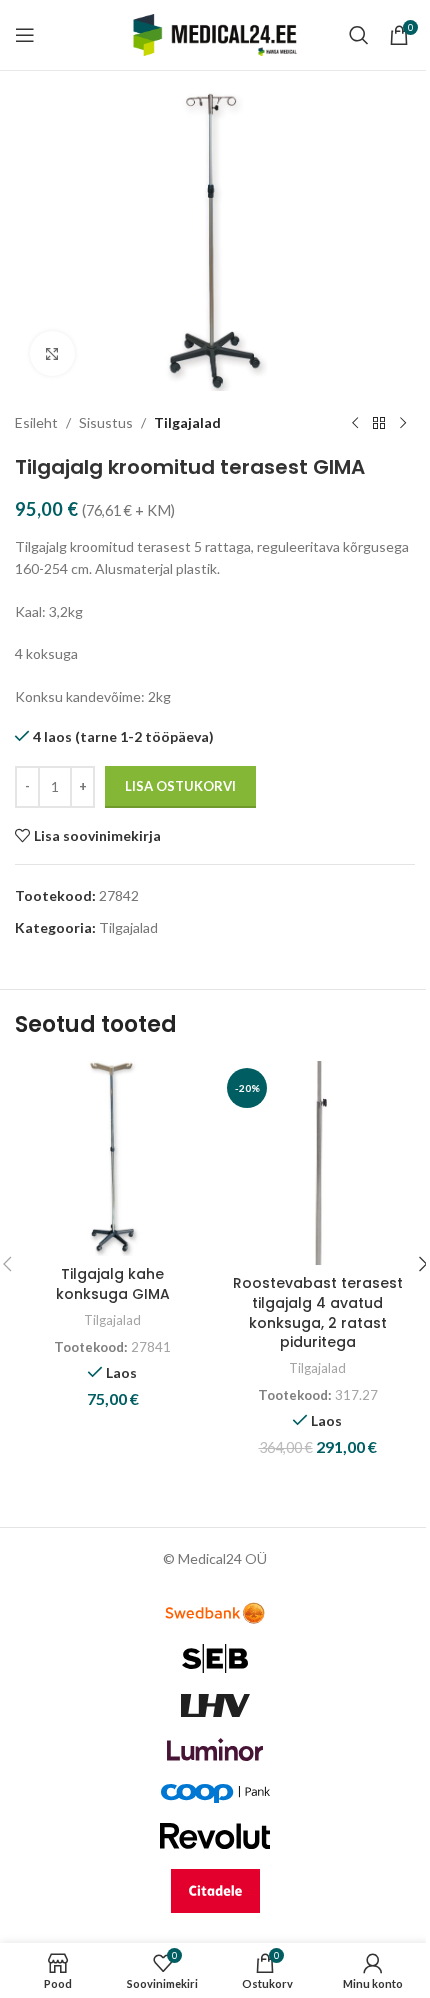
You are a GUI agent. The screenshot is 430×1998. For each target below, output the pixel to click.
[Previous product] (355, 423)
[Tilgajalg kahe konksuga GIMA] (112, 1158)
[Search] (359, 35)
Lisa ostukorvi (180, 786)
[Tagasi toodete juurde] (379, 423)
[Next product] (403, 423)
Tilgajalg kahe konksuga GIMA (113, 1284)
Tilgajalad (187, 422)
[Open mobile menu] (25, 35)
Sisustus (106, 422)
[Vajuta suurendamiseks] (52, 353)
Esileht (36, 422)
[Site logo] (215, 33)
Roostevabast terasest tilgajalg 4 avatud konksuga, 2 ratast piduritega (318, 1312)
